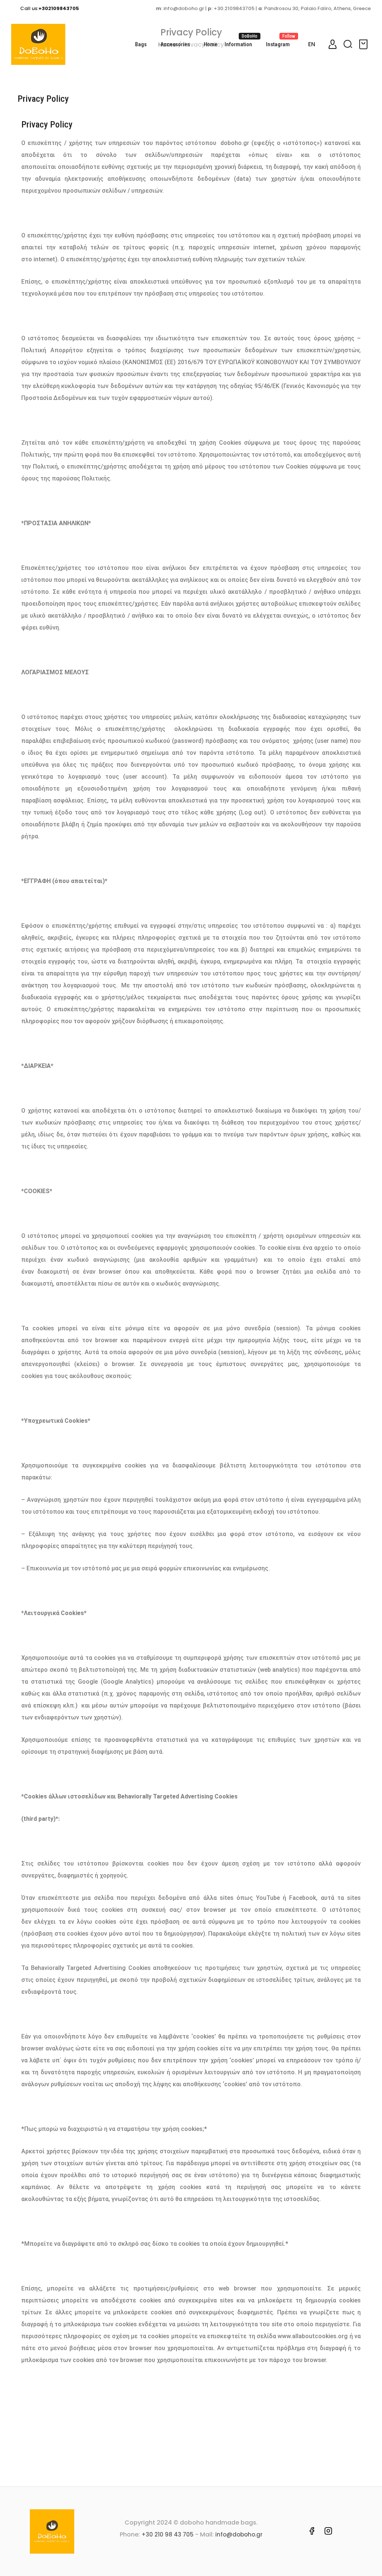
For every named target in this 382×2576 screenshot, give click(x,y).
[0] (364, 44)
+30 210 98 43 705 (167, 2534)
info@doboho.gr (239, 2534)
